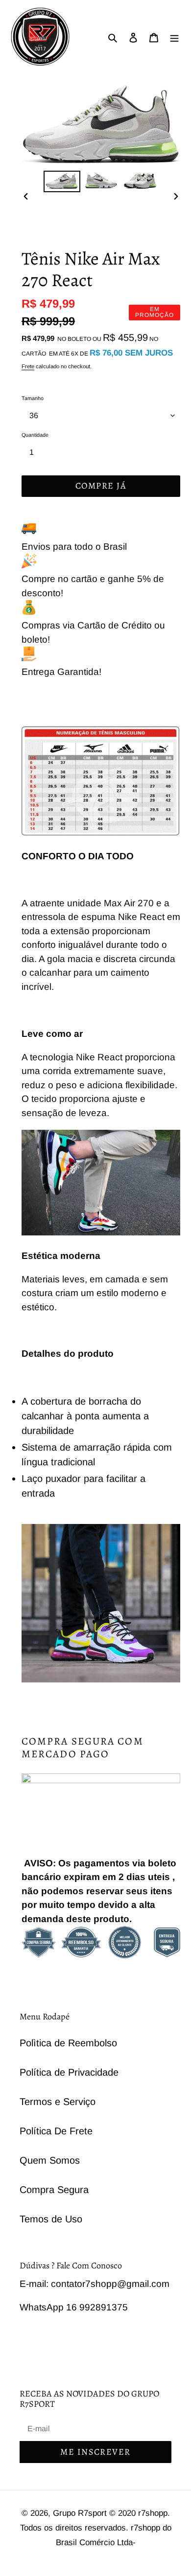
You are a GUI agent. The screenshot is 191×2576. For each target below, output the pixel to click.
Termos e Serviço (58, 2102)
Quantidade (35, 435)
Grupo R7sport (81, 2513)
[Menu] (174, 37)
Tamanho (33, 398)
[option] (62, 181)
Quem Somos (50, 2160)
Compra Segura (54, 2190)
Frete (28, 366)
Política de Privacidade (69, 2072)
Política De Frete (56, 2131)
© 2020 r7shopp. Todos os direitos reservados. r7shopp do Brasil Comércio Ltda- (96, 2528)
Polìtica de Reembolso (68, 2043)
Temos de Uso (51, 2219)
